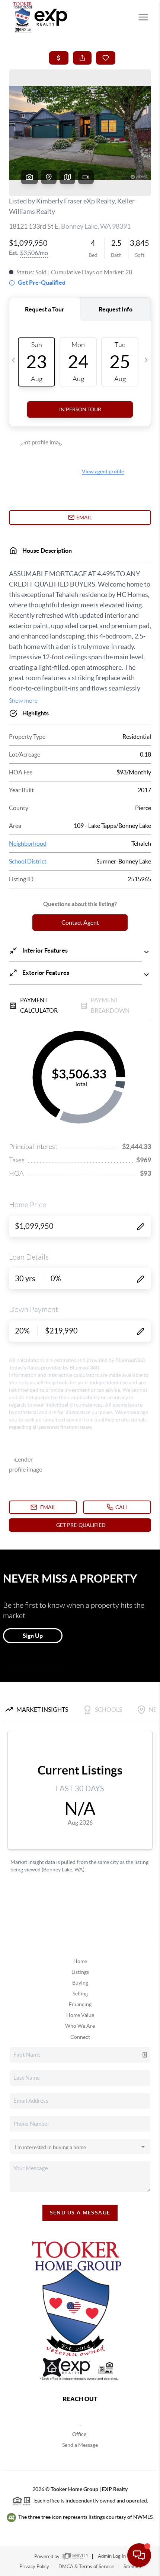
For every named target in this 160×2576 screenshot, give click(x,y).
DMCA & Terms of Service (86, 2567)
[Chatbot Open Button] (139, 2555)
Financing (80, 2004)
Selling (80, 1994)
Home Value (80, 2015)
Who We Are (80, 2026)
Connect (80, 2037)
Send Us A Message (80, 2213)
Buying (80, 1983)
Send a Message (80, 2445)
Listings (80, 1972)
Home (80, 1961)
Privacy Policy (34, 2567)
